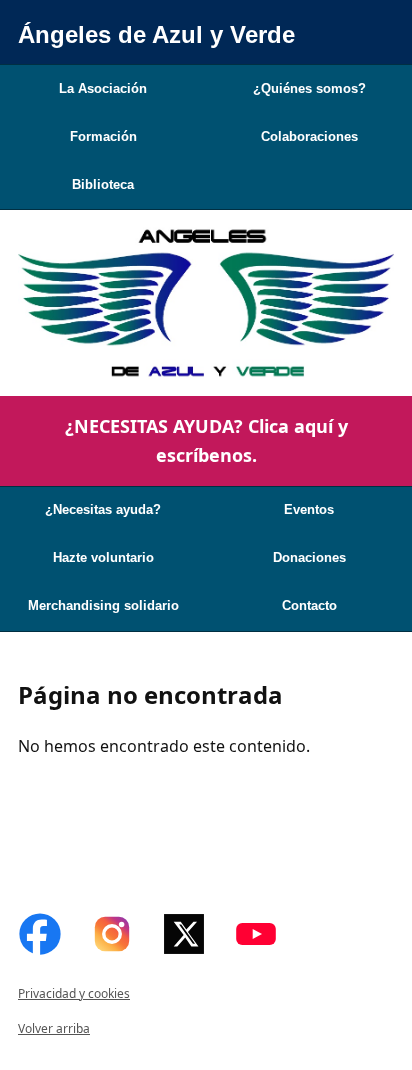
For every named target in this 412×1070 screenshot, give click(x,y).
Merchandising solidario (103, 605)
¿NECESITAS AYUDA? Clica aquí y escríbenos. (206, 440)
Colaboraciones (309, 136)
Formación (103, 136)
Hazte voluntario (103, 557)
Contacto (309, 605)
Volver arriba (54, 1028)
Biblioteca (103, 184)
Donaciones (309, 557)
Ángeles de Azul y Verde (156, 34)
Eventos (309, 509)
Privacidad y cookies (74, 993)
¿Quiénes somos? (309, 88)
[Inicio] (206, 303)
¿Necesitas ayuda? (103, 509)
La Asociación (103, 88)
